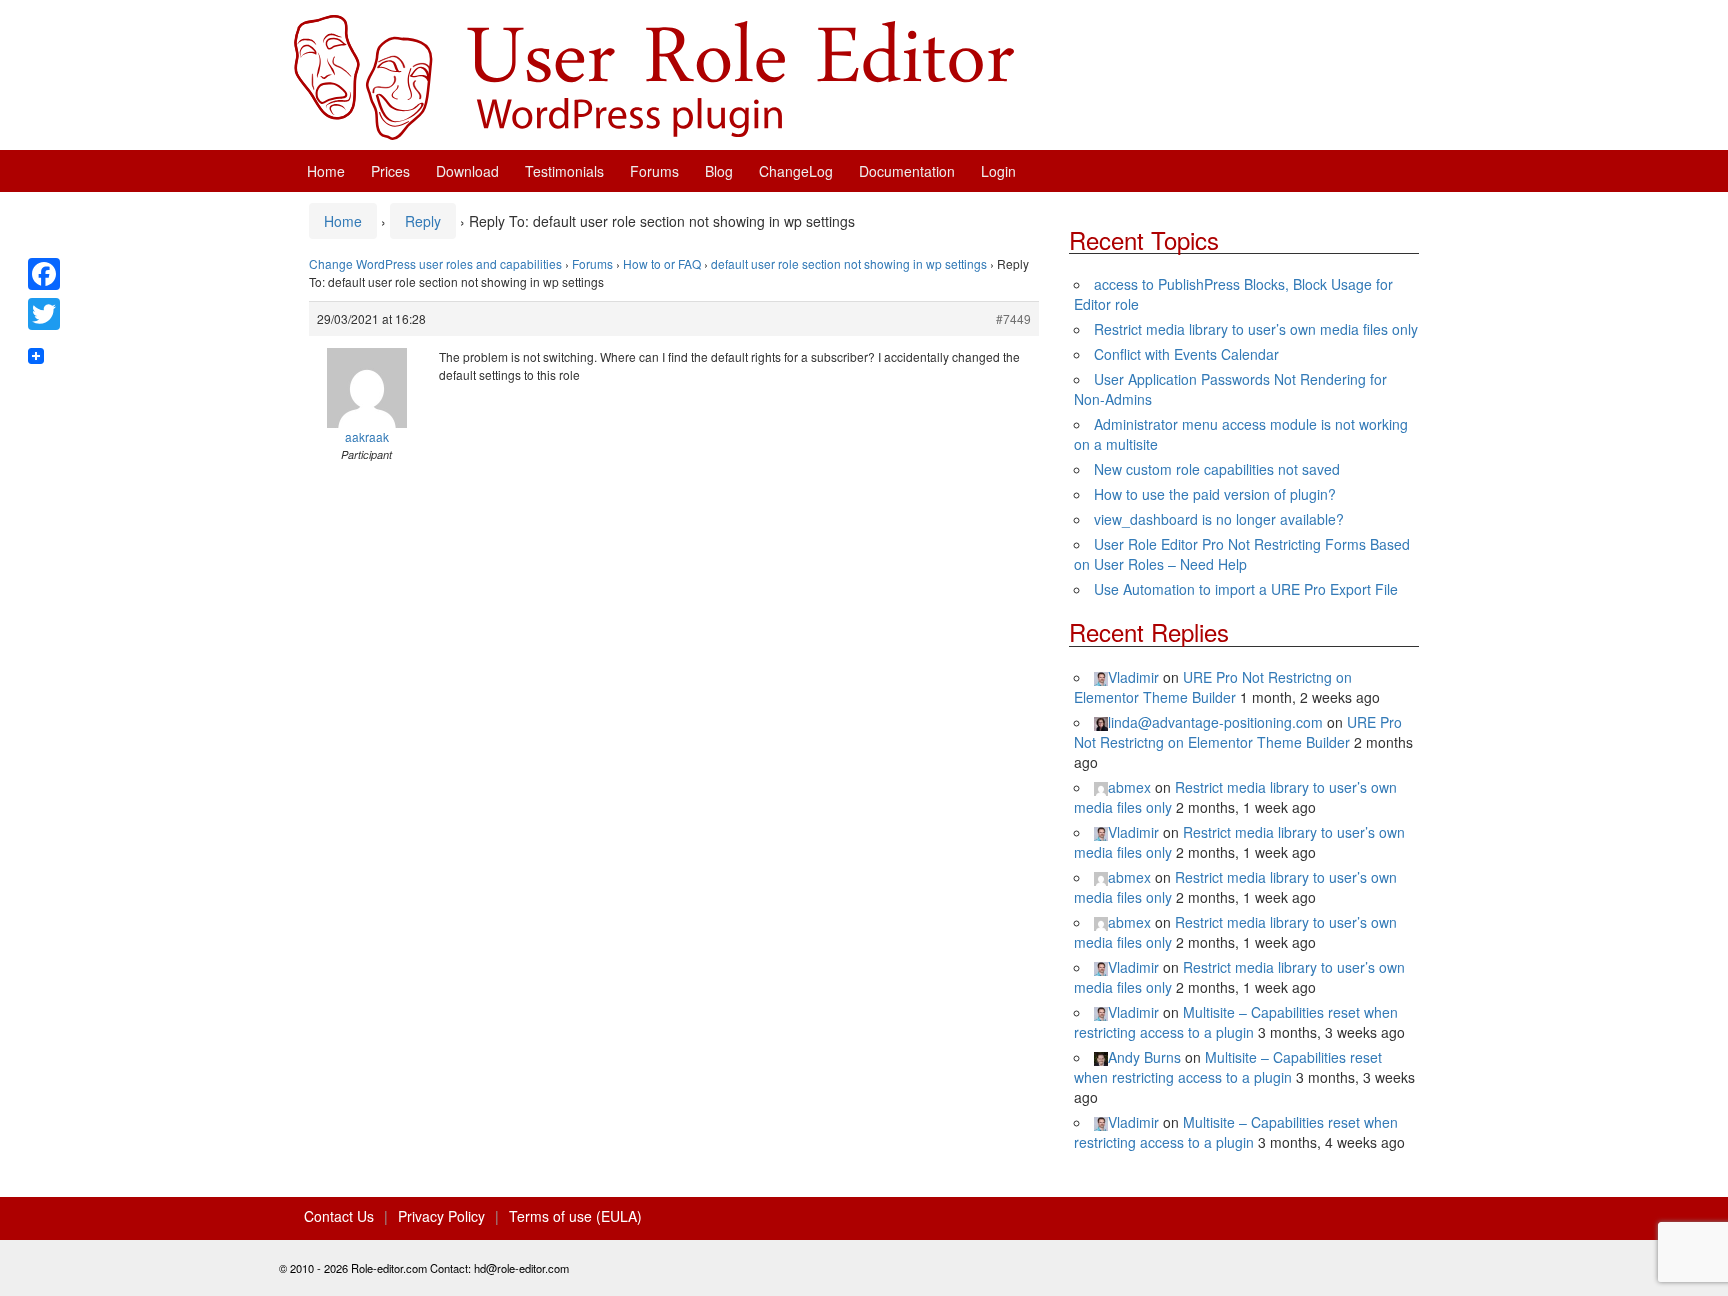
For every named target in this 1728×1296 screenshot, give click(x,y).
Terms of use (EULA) (575, 1216)
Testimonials (564, 171)
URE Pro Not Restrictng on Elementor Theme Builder (1213, 687)
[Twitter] (44, 314)
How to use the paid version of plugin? (1215, 494)
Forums (654, 171)
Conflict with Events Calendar (1186, 354)
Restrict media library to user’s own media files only (1256, 329)
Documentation (907, 171)
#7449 (1013, 318)
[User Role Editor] (654, 75)
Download (467, 171)
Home (326, 171)
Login (998, 171)
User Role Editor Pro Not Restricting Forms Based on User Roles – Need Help (1242, 554)
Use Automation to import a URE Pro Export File (1246, 589)
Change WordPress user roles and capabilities (435, 263)
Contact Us (339, 1216)
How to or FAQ (662, 263)
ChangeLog (796, 171)
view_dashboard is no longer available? (1219, 519)
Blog (719, 171)
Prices (390, 171)
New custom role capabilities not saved (1217, 469)
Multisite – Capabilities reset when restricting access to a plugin (1236, 1022)
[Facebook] (44, 274)
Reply (423, 221)
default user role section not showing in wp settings (849, 263)
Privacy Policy (441, 1216)
